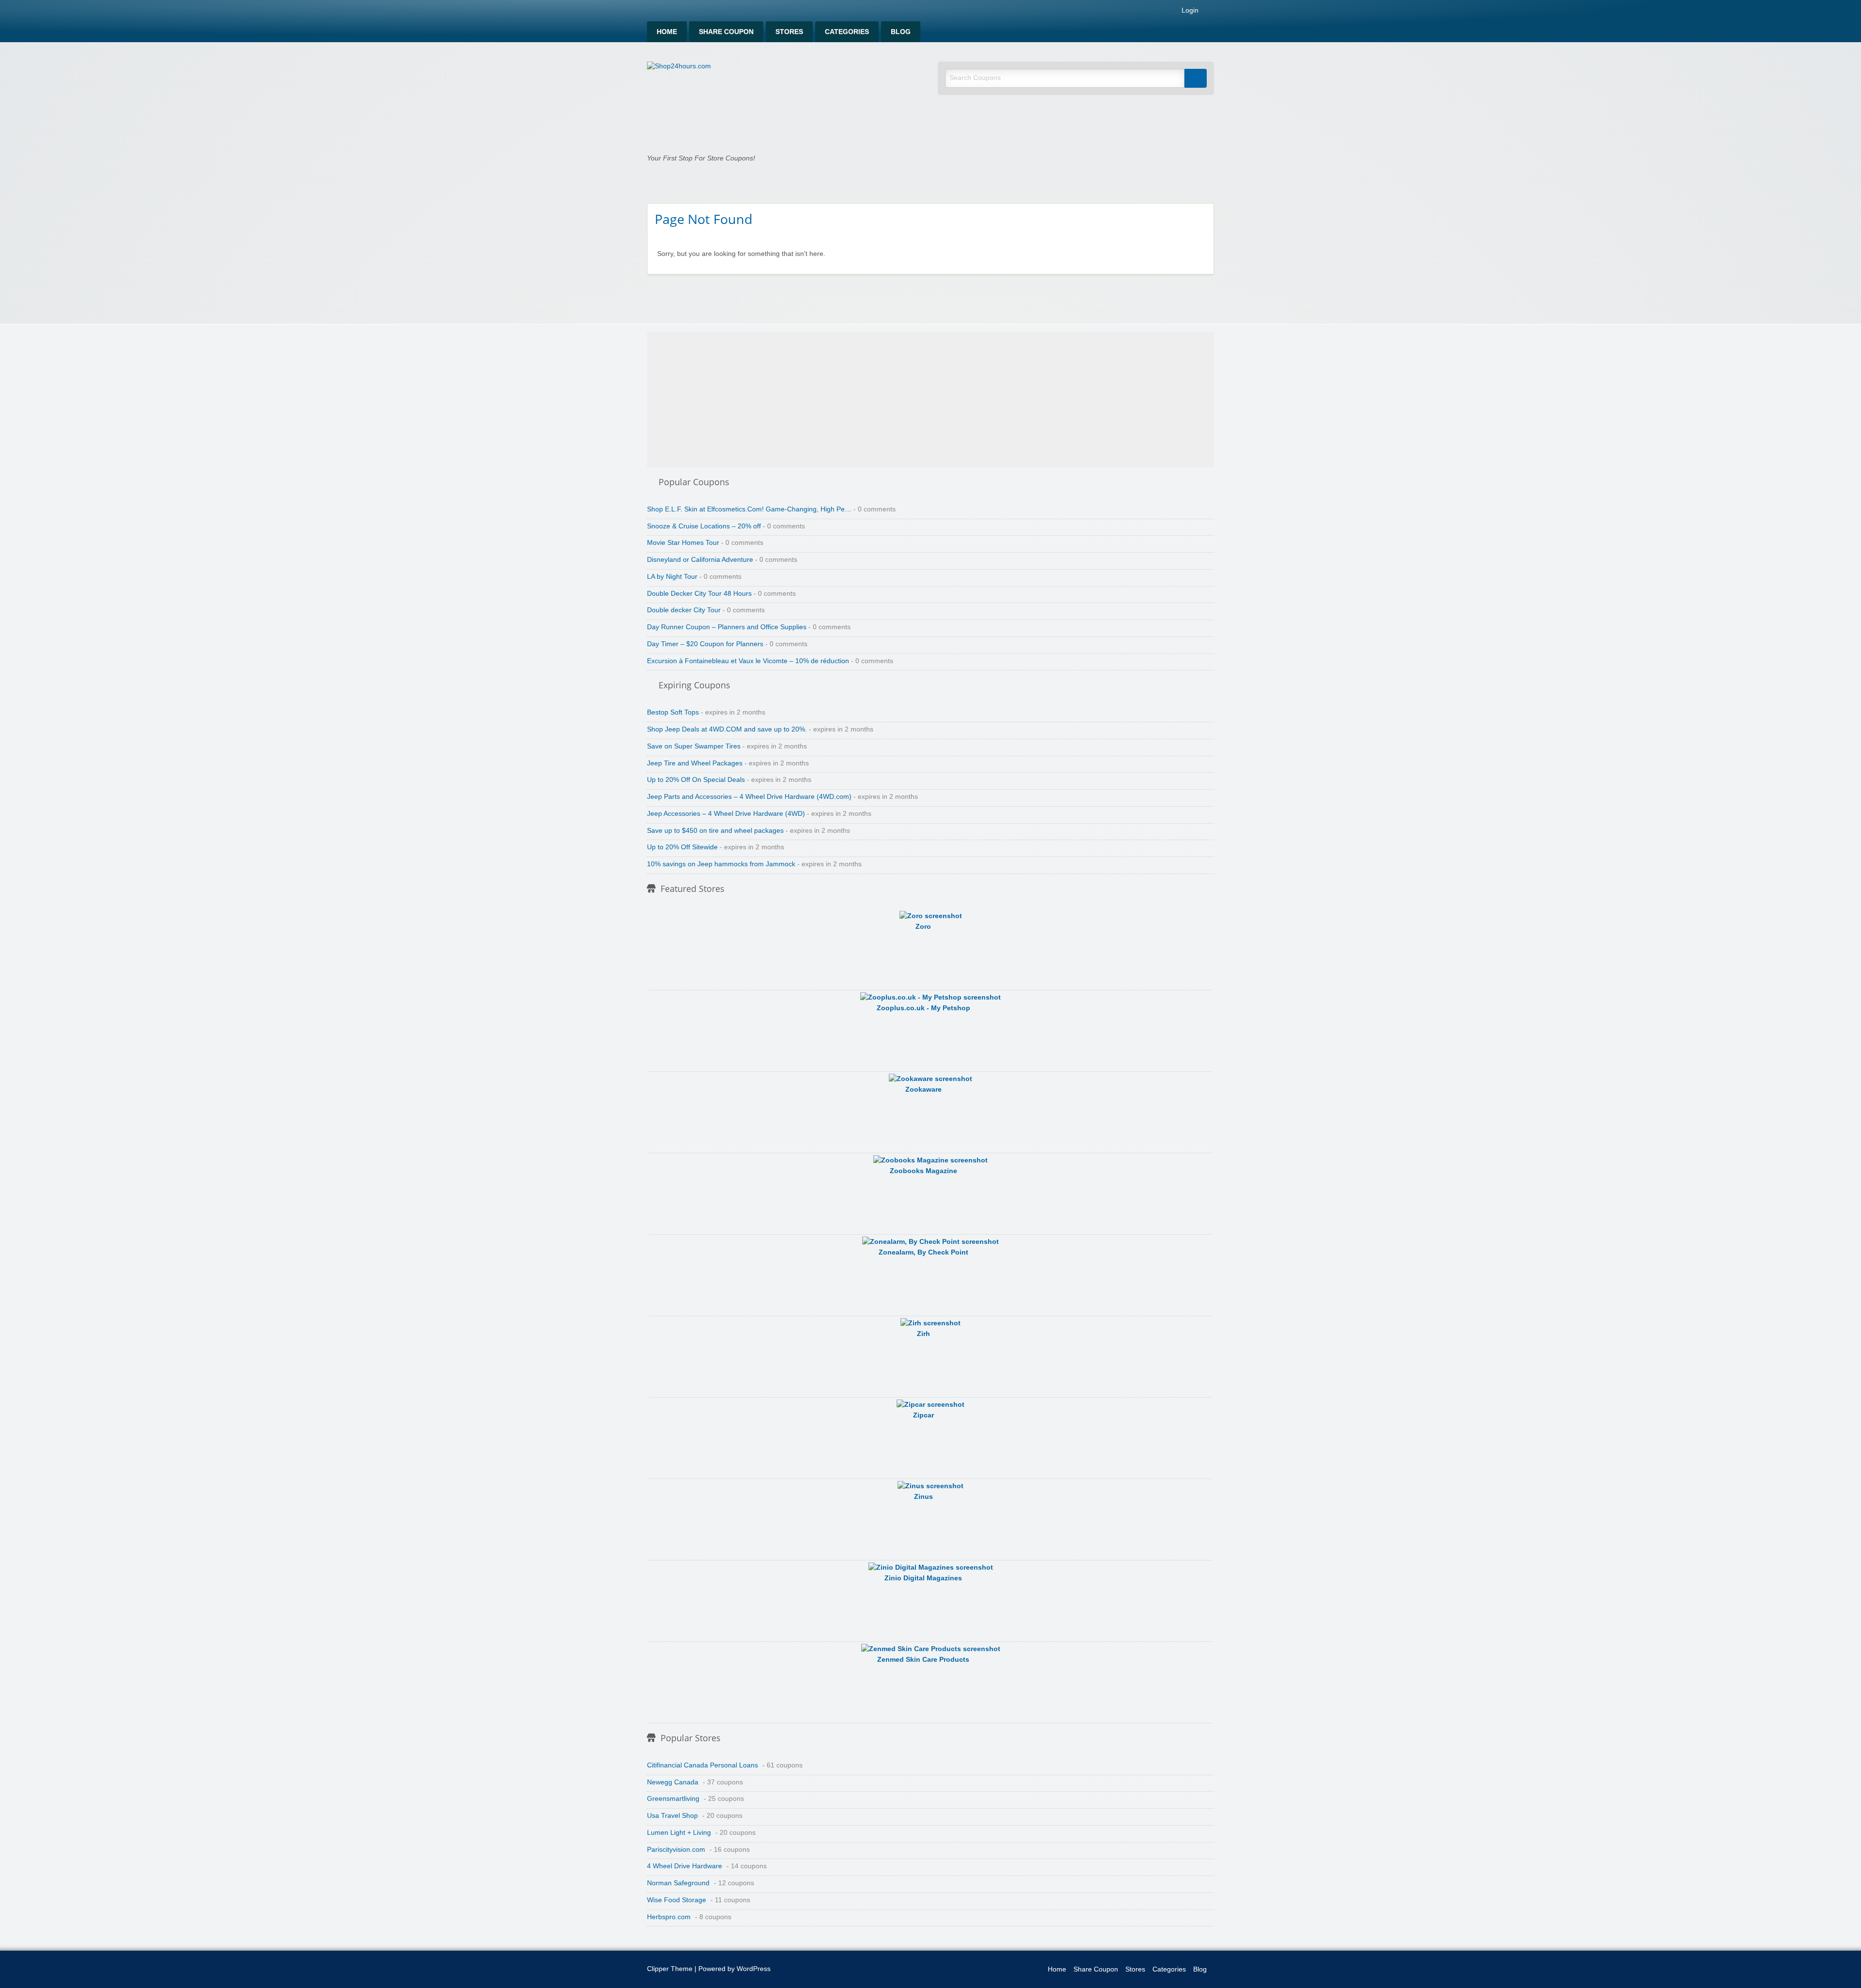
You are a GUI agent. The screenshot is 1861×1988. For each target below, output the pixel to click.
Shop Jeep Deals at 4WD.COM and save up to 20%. (727, 729)
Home (667, 32)
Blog (901, 32)
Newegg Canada (673, 1782)
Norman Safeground (678, 1883)
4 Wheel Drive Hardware (685, 1866)
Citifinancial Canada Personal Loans (702, 1765)
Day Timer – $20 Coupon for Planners (705, 644)
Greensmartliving (673, 1799)
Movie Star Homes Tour (683, 543)
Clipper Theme (670, 1969)
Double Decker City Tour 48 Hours (699, 594)
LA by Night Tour (672, 577)
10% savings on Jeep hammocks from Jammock (721, 864)
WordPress (754, 1969)
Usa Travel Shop (672, 1816)
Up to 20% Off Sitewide (682, 847)
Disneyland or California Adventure (700, 560)
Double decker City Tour (684, 610)
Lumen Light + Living (679, 1833)
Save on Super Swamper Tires (694, 746)
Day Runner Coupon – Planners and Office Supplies (727, 627)
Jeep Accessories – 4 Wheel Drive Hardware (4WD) (726, 814)
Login (1189, 11)
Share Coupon (726, 32)
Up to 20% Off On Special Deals (696, 780)
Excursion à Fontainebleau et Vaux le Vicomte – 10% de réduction (748, 661)
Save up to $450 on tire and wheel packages (715, 831)
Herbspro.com (669, 1917)
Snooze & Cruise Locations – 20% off (704, 526)
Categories (847, 32)
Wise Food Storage (677, 1900)
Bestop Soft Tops (673, 712)
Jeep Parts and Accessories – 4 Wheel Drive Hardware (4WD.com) (749, 797)
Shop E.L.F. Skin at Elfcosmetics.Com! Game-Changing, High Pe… (749, 509)
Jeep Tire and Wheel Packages (695, 763)
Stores (789, 32)
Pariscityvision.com (676, 1850)
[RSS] (1211, 12)
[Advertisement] (930, 399)
